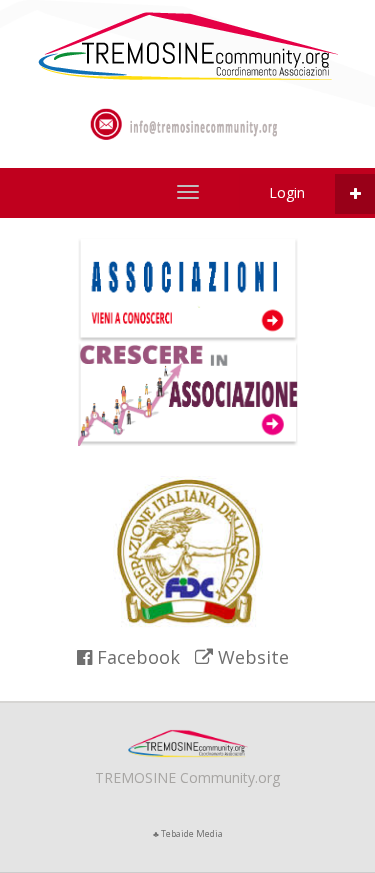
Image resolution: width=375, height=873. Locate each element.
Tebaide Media (192, 833)
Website (251, 657)
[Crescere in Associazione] (188, 392)
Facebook (136, 657)
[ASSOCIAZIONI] (188, 44)
